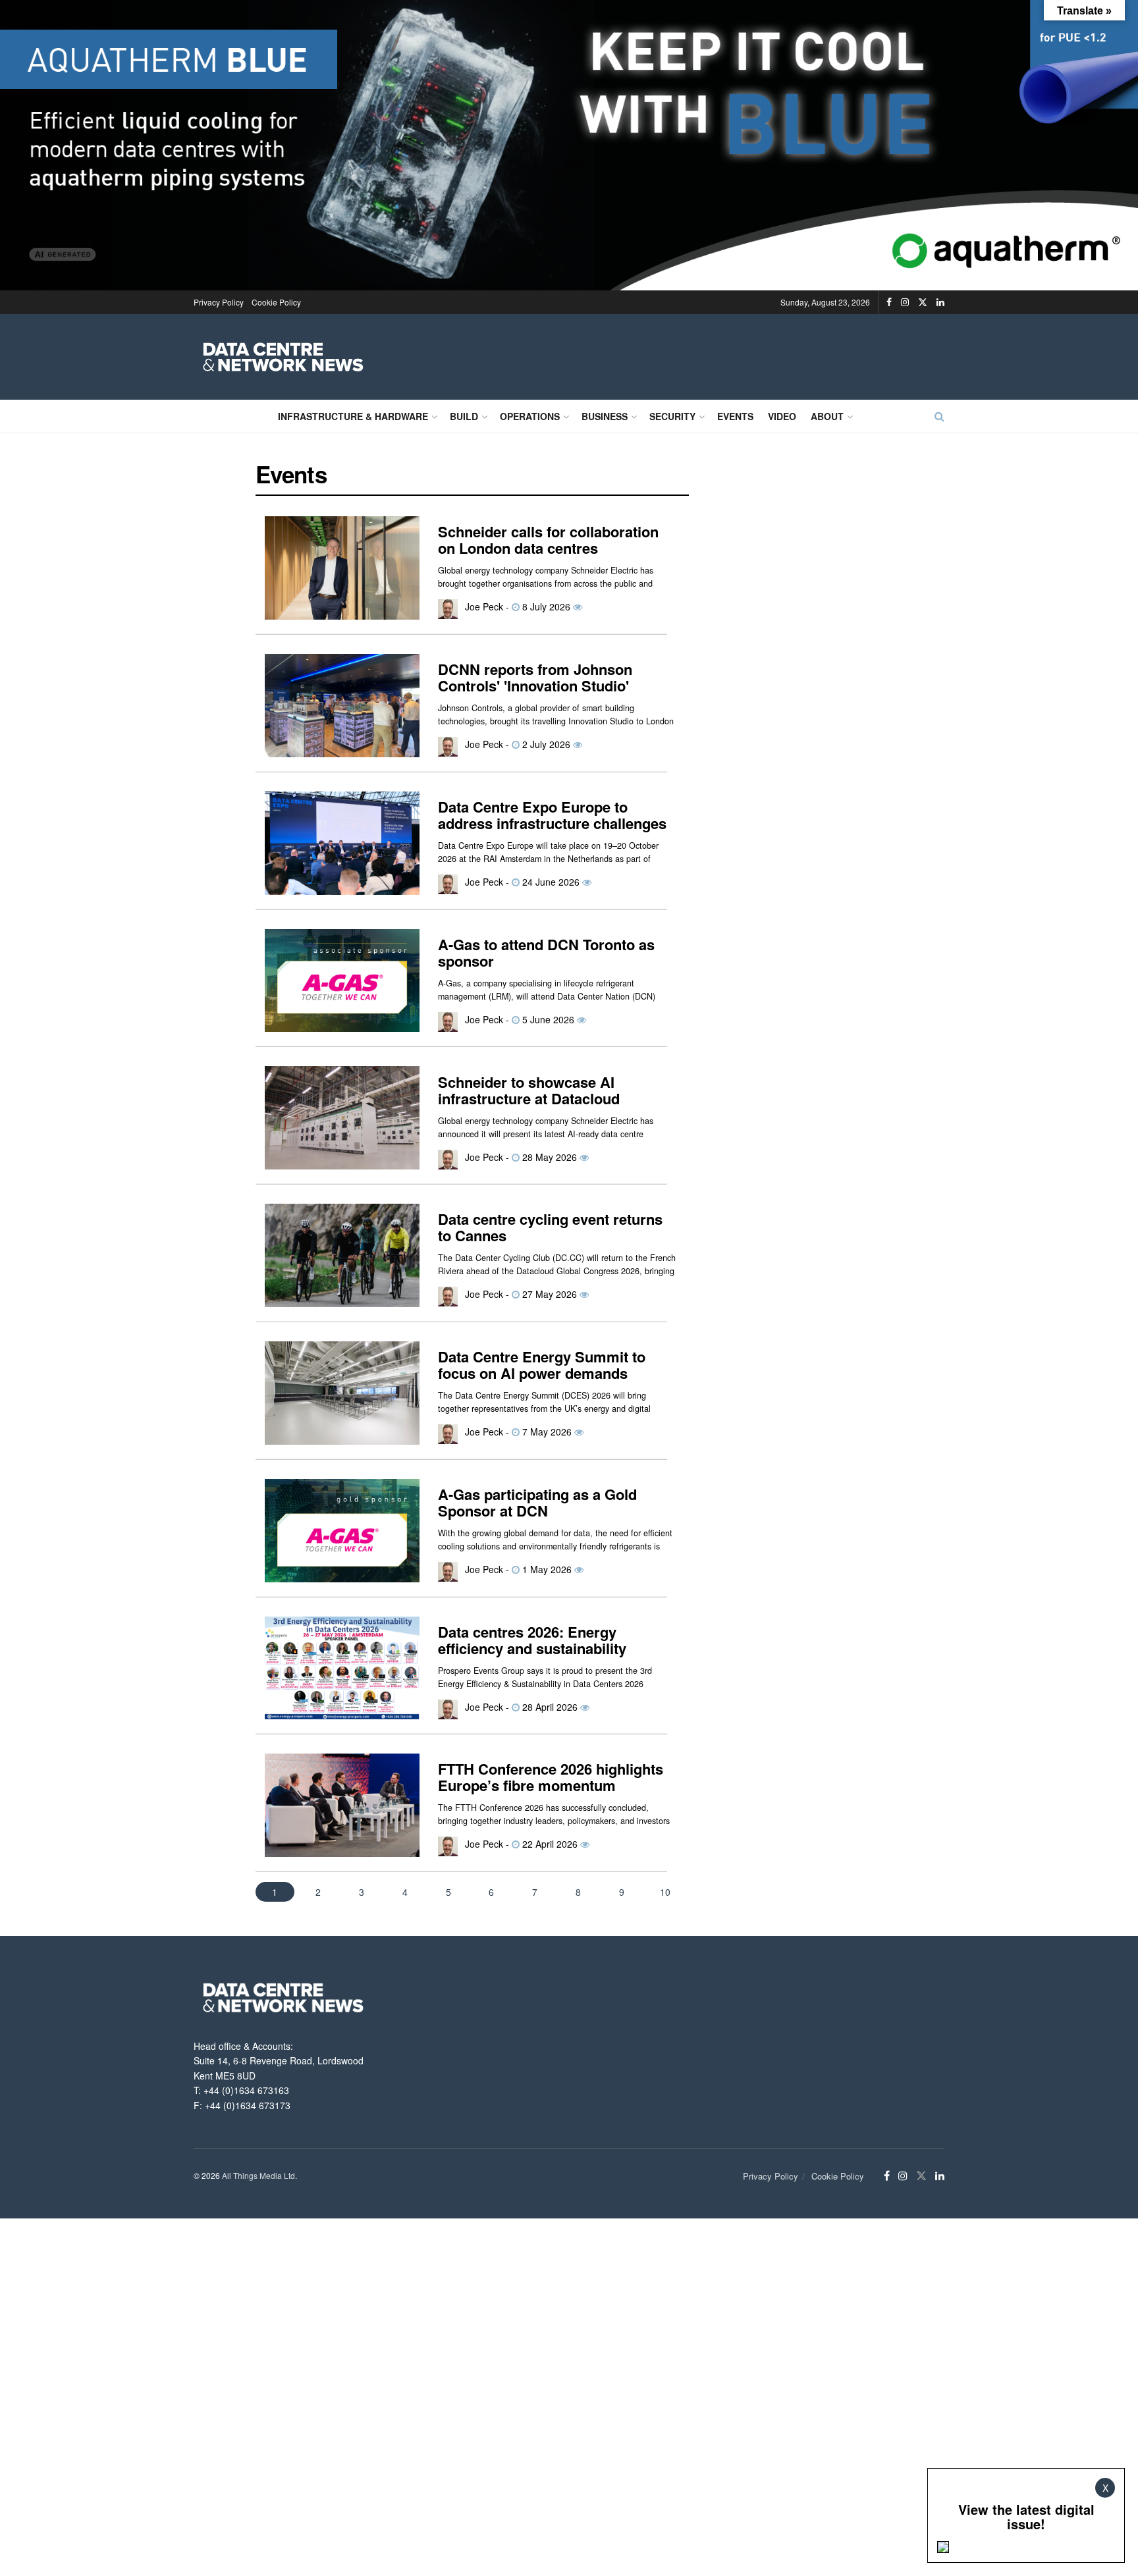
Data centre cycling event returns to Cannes (550, 1227)
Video (782, 416)
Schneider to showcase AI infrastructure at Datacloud (529, 1090)
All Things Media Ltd (258, 2175)
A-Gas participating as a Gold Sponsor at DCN (537, 1503)
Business (605, 416)
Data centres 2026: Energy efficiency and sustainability (532, 1640)
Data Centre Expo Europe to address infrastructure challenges (552, 815)
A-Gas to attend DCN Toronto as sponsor (546, 953)
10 (665, 1892)
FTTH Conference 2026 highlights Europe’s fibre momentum (551, 1777)
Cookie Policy (276, 302)
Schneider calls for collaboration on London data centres (548, 540)
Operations (530, 416)
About (827, 416)
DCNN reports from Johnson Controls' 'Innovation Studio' (535, 678)
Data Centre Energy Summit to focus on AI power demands (542, 1365)
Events (735, 416)
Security (672, 416)
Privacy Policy (219, 302)
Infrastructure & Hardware (353, 416)
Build (464, 416)
